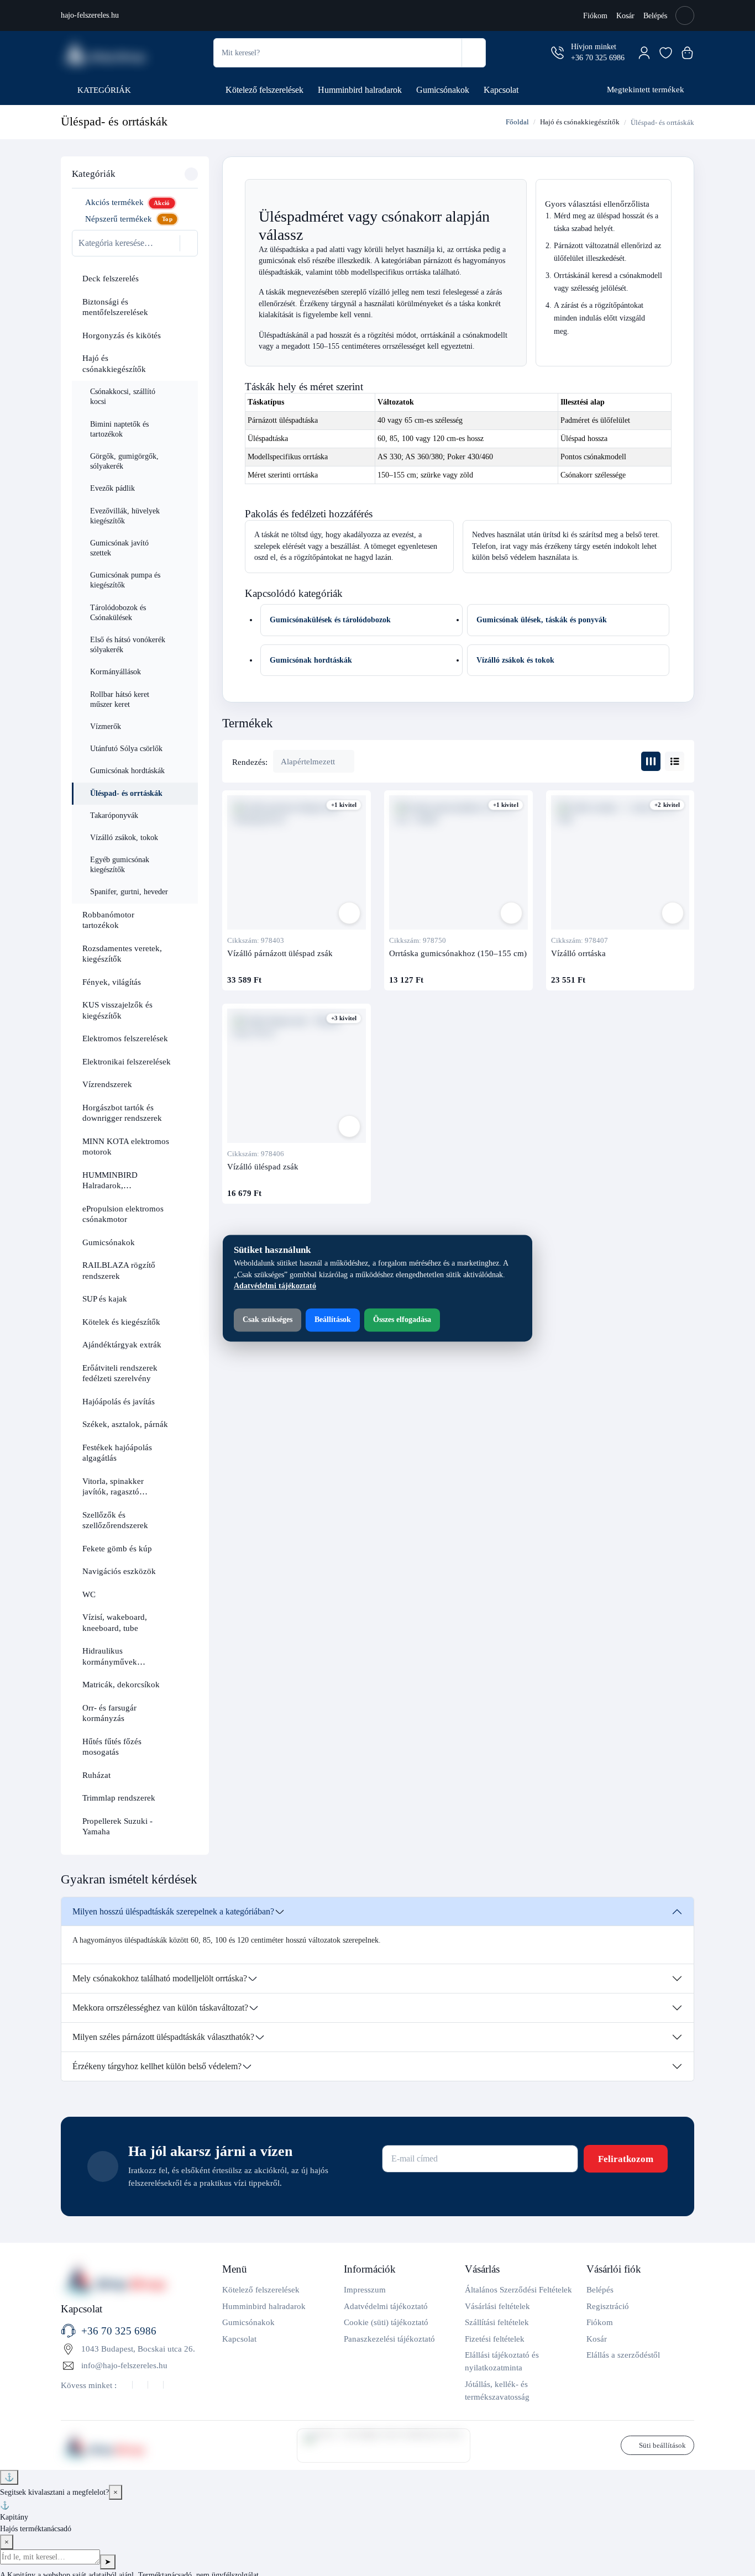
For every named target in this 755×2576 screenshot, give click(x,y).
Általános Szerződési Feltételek (518, 2289)
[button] (186, 279)
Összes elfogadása (402, 1320)
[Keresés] (473, 53)
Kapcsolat (501, 90)
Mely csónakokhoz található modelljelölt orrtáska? (160, 1978)
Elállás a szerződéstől (623, 2355)
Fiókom (595, 16)
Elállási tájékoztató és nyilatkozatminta (502, 2361)
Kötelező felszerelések (264, 90)
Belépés (655, 16)
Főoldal (517, 122)
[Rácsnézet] (651, 761)
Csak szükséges (268, 1320)
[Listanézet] (675, 761)
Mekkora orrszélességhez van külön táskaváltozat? (160, 2008)
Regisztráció (608, 2306)
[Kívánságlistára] (349, 913)
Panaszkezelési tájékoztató (389, 2339)
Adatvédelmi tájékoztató (386, 2306)
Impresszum (365, 2289)
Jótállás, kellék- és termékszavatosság (497, 2390)
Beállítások (333, 1320)
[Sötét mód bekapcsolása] (685, 15)
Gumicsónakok (443, 90)
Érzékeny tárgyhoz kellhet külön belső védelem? (157, 2066)
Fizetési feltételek (495, 2339)
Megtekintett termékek (646, 89)
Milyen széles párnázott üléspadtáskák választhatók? (163, 2037)
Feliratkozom (626, 2159)
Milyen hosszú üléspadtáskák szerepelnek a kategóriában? (173, 1911)
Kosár (625, 16)
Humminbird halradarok (360, 90)
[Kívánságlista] (666, 53)
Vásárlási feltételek (497, 2306)
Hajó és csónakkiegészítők (580, 122)
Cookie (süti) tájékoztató (386, 2322)
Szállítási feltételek (497, 2322)
